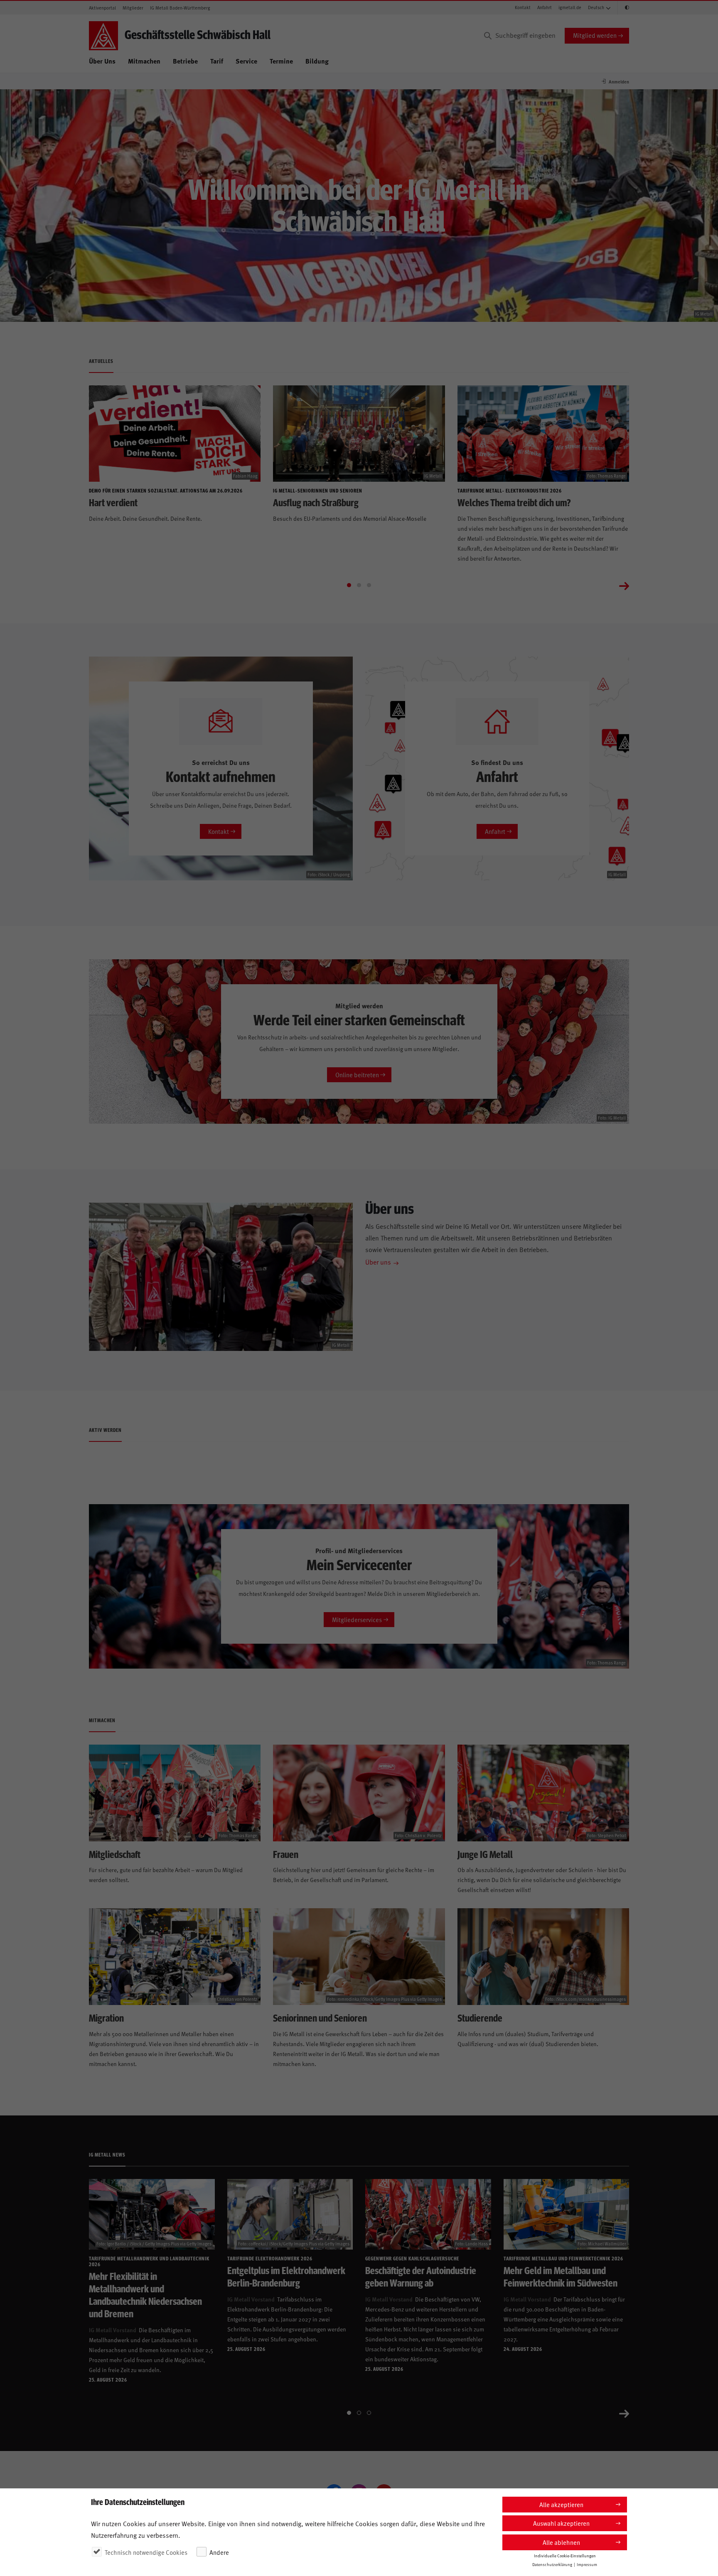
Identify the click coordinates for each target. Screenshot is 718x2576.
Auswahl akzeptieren (561, 2523)
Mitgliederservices (357, 1619)
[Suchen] (488, 36)
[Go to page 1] (349, 585)
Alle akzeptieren (561, 2504)
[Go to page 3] (369, 585)
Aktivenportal (102, 8)
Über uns (378, 1262)
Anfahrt (545, 7)
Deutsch (596, 7)
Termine (281, 61)
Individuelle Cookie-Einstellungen (565, 2556)
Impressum (587, 2564)
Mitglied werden (595, 35)
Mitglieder (133, 8)
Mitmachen (144, 61)
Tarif (217, 61)
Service (246, 61)
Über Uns (102, 61)
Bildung (317, 61)
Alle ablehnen (561, 2542)
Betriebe (185, 61)
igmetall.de (570, 7)
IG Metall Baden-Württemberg (180, 8)
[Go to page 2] (359, 585)
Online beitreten (357, 1075)
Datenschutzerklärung (552, 2564)
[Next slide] (624, 585)
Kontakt (523, 7)
